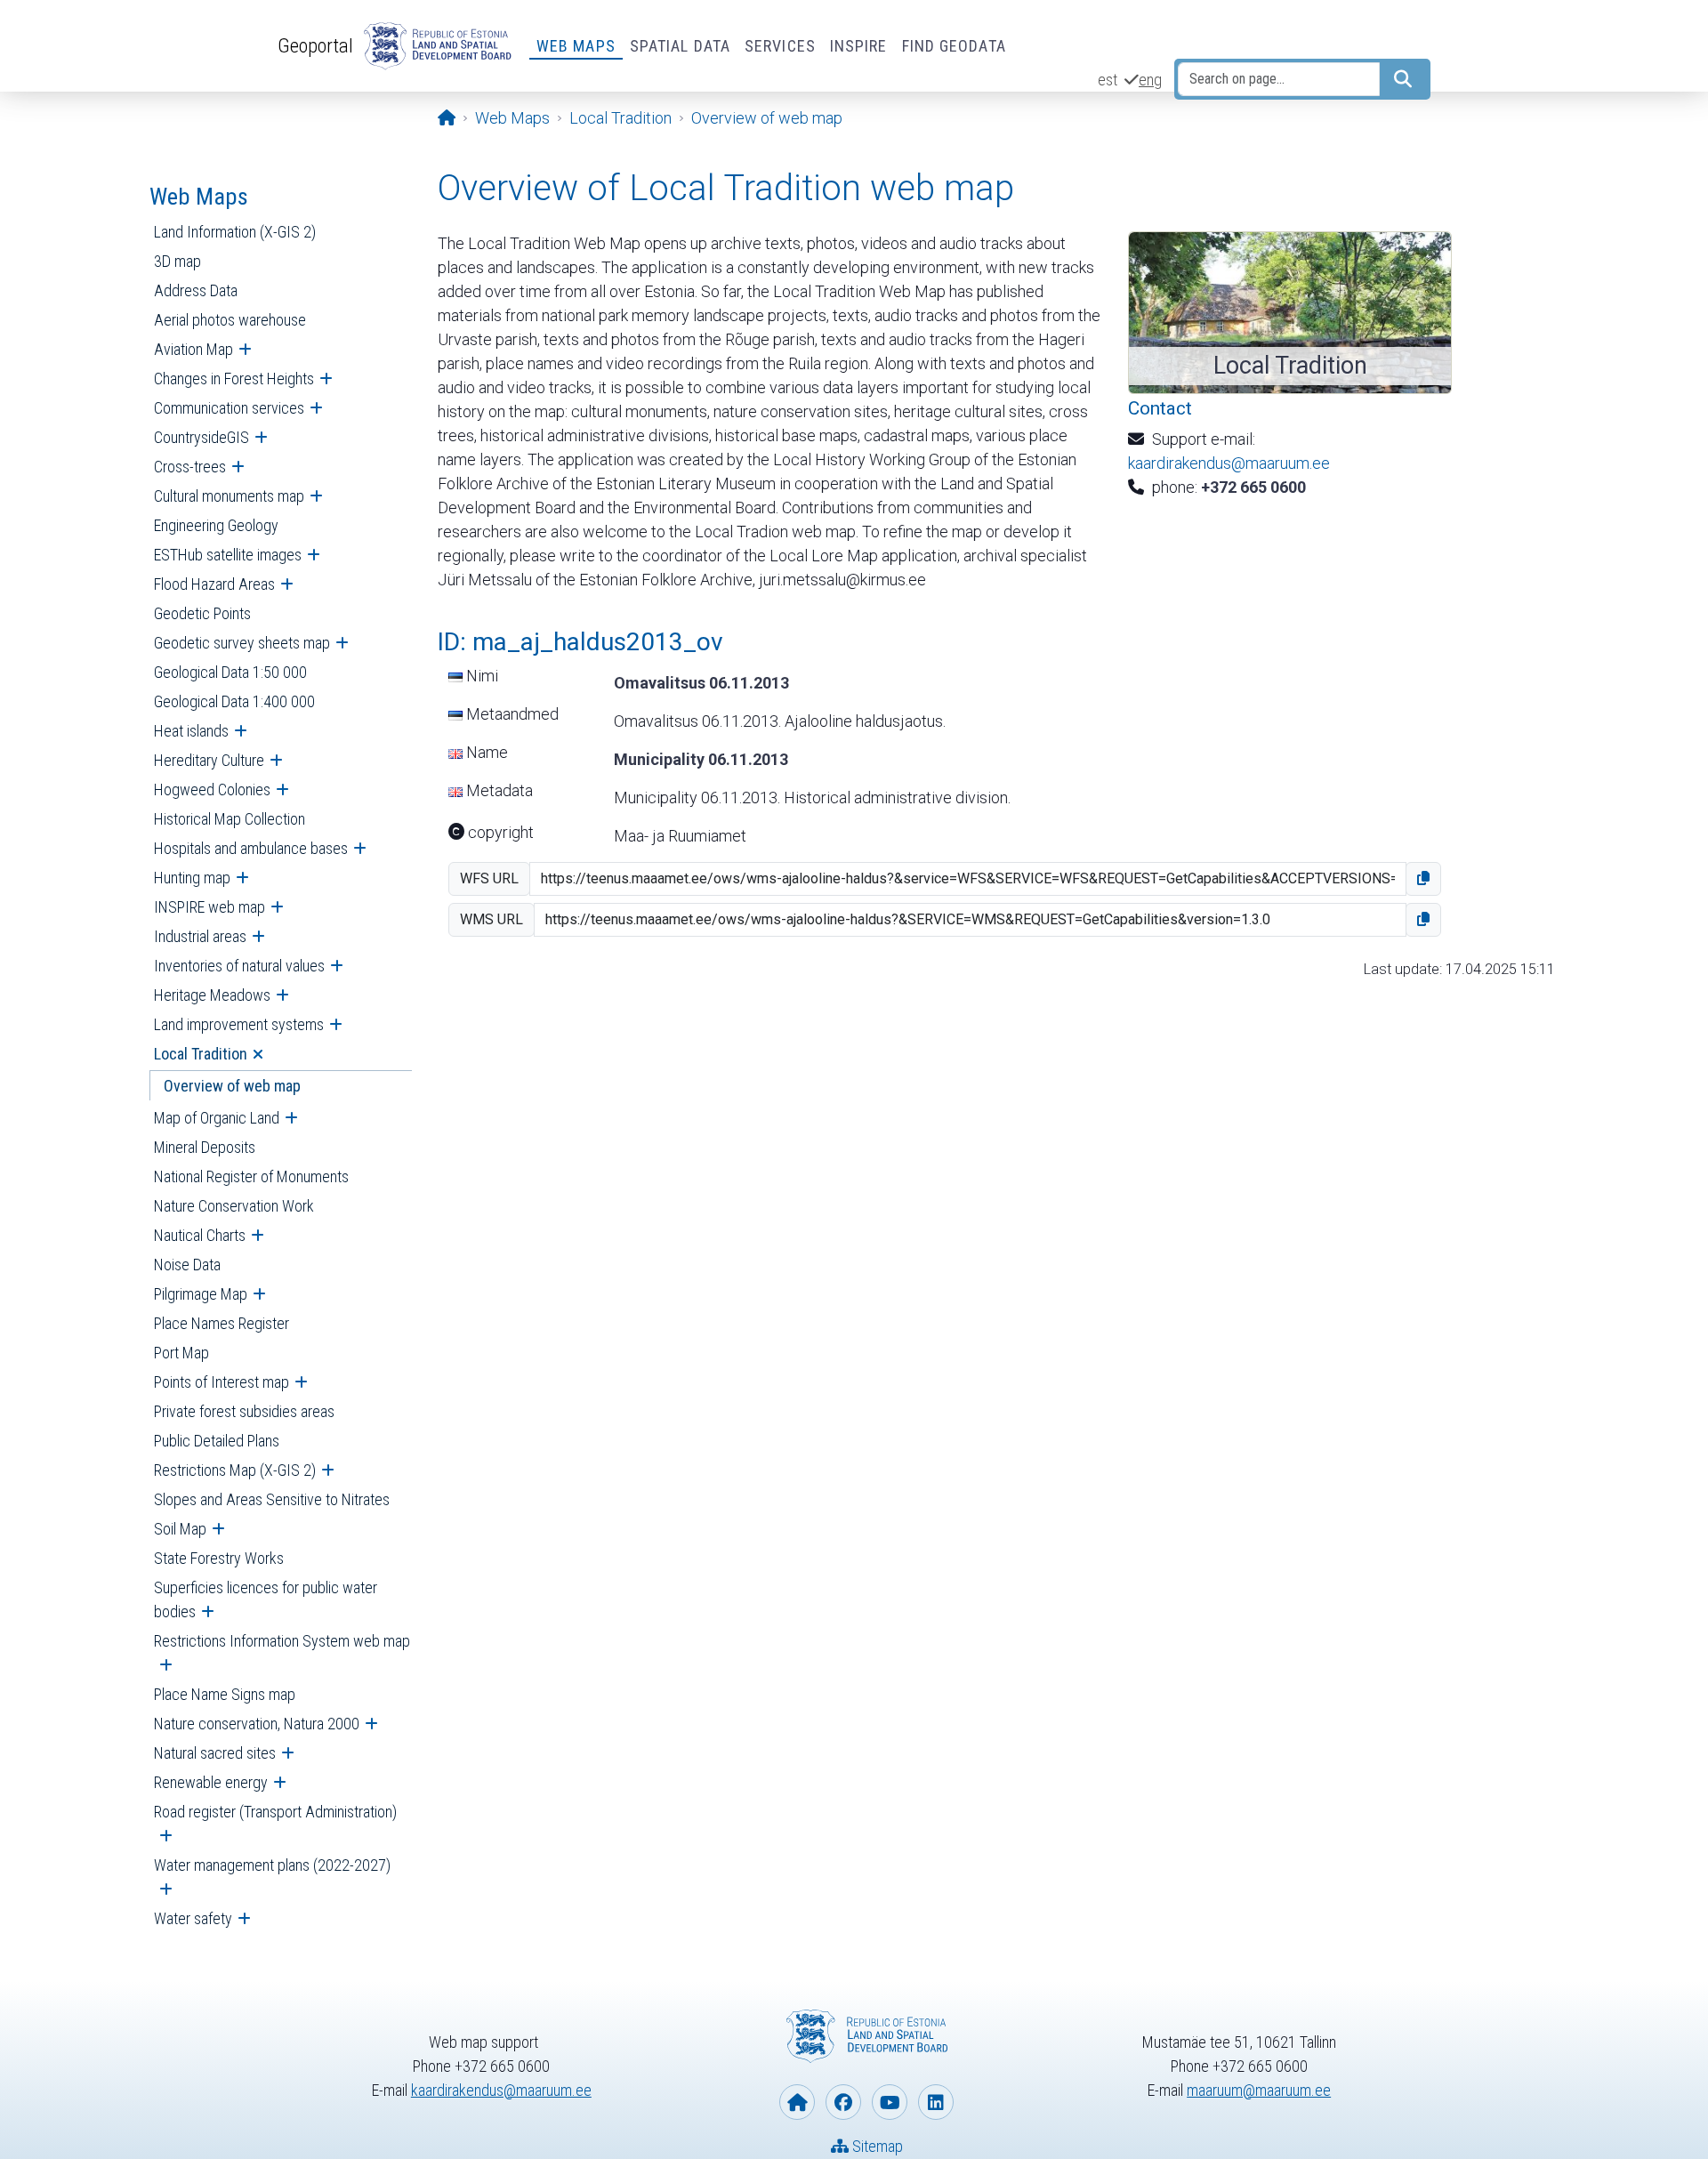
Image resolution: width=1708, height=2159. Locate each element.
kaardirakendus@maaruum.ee (1229, 463)
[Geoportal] (434, 46)
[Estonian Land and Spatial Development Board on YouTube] (890, 2102)
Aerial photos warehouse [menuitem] (230, 320)
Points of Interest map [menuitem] (222, 1382)
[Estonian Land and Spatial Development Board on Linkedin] (936, 2102)
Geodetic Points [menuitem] (202, 613)
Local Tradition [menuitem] (201, 1054)
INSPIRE (859, 46)
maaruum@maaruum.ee (1259, 2090)
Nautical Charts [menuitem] (200, 1235)
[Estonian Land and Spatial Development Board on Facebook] (843, 2102)
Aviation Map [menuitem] (193, 349)
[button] (1423, 879)
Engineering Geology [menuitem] (216, 525)
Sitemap (876, 2146)
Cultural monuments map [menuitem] (229, 496)
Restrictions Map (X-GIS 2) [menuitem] (235, 1470)
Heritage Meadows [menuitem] (212, 995)
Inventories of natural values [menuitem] (239, 966)
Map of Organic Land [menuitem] (217, 1118)
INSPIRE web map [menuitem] (209, 907)
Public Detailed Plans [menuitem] (217, 1441)
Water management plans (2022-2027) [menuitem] (272, 1865)
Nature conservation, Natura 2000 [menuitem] (257, 1724)
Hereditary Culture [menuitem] (209, 760)
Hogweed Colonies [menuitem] (212, 789)
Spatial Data (680, 46)
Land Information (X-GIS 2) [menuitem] (235, 232)
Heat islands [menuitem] (191, 731)
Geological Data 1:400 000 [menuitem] (234, 701)
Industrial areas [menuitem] (200, 936)
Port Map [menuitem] (181, 1353)
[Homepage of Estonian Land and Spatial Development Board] (797, 2102)
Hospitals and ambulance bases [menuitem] (251, 848)
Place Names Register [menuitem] (222, 1323)
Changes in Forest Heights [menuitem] (234, 379)
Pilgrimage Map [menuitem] (201, 1294)
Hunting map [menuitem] (192, 878)
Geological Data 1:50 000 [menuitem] (230, 672)
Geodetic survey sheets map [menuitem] (242, 643)
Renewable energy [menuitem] (211, 1782)
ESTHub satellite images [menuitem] (228, 555)
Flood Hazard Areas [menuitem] (214, 584)
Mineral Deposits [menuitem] (205, 1147)
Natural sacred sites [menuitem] (215, 1753)
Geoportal (315, 45)
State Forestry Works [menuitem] (219, 1558)
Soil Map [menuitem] (180, 1529)
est (1108, 80)
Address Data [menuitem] (196, 290)
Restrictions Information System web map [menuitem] (282, 1641)
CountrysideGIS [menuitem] (201, 437)
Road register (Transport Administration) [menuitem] (275, 1812)
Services (780, 46)
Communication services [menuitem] (229, 408)
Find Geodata (954, 46)
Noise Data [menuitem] (187, 1265)
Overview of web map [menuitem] (232, 1086)
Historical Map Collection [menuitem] (230, 819)
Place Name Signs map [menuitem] (225, 1694)
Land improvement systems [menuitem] (239, 1024)
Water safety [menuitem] (193, 1918)
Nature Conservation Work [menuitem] (234, 1206)
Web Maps (576, 46)
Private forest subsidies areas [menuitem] (244, 1411)
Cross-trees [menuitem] (190, 467)
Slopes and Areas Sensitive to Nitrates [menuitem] (272, 1499)
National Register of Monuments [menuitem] (251, 1176)
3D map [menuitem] (177, 261)
